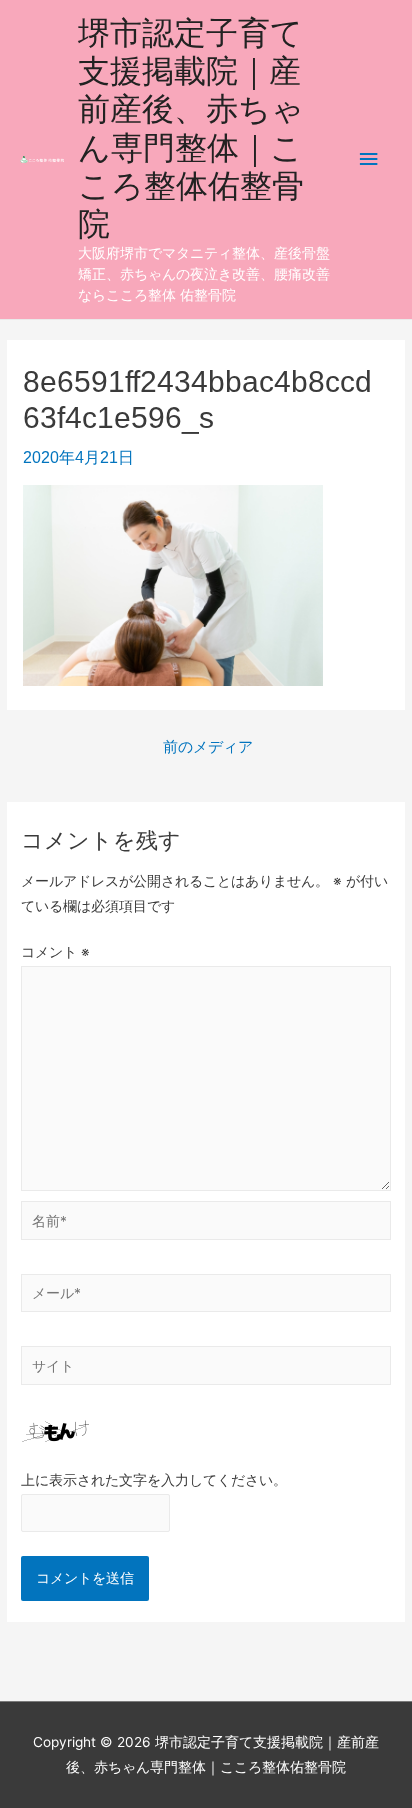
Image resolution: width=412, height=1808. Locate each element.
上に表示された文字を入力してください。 (154, 1480)
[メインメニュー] (369, 159)
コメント (55, 952)
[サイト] (206, 1369)
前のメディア (208, 747)
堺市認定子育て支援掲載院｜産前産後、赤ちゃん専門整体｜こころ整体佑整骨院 (191, 128)
